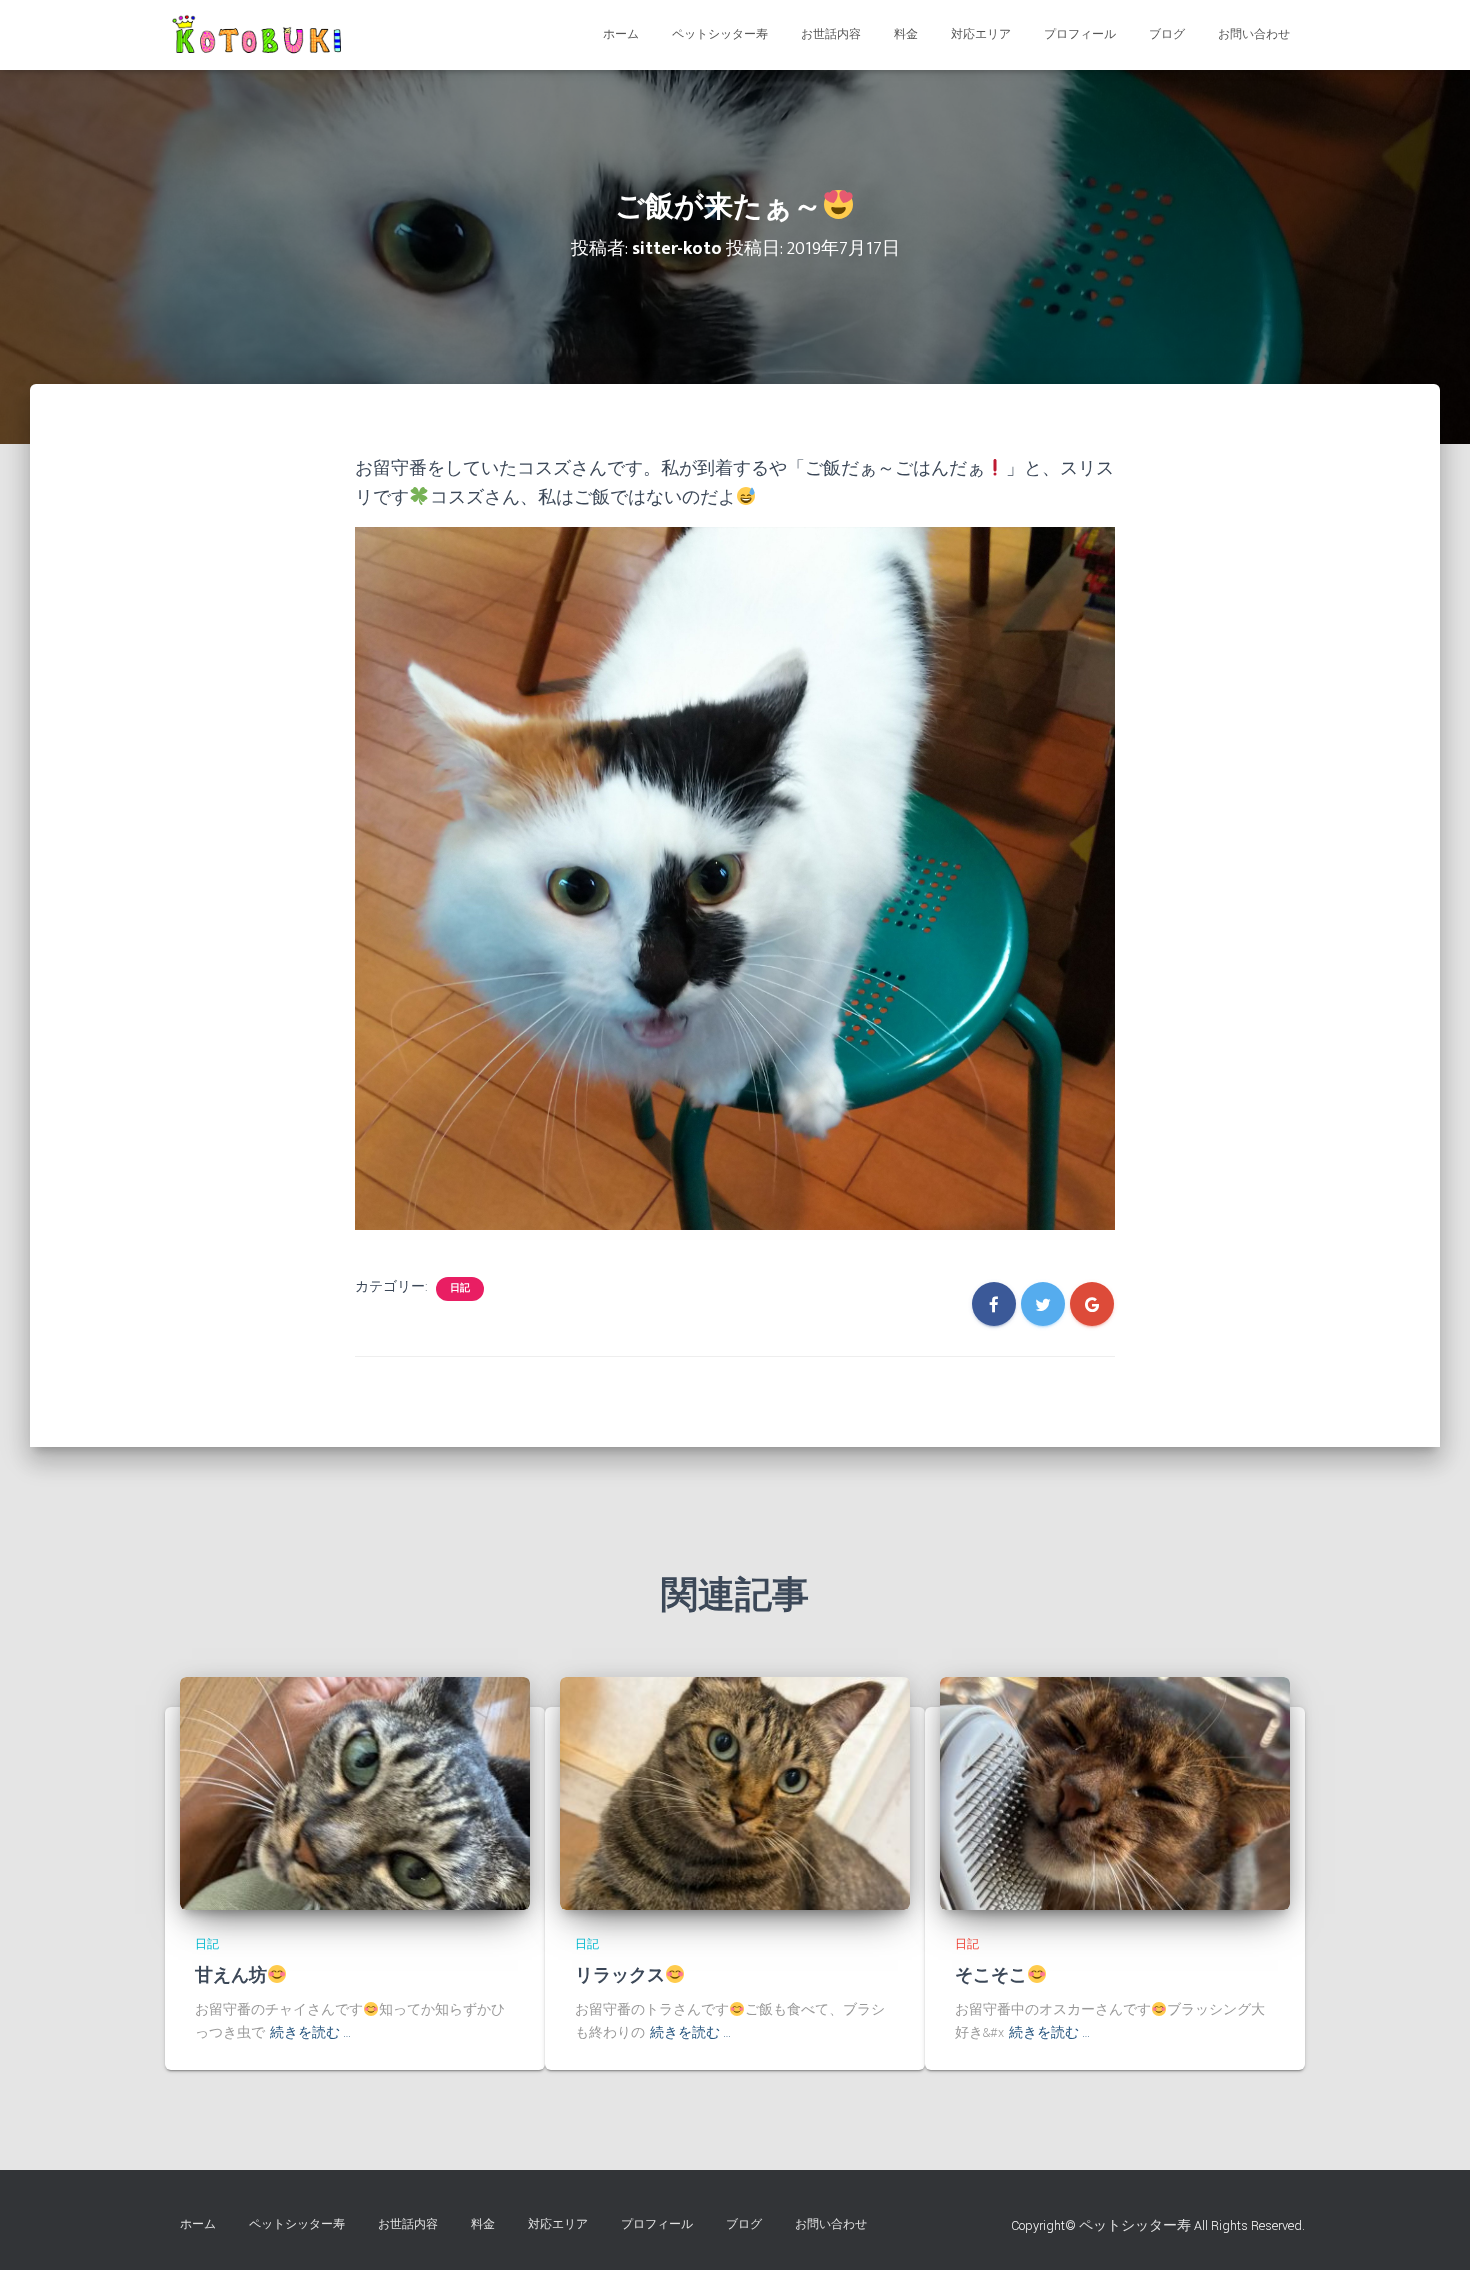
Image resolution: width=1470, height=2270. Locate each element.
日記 (460, 1288)
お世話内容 (831, 34)
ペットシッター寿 (720, 34)
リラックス (620, 1976)
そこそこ (991, 1976)
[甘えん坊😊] (355, 1793)
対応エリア (981, 34)
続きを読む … (310, 2033)
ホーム (621, 34)
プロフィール (1080, 34)
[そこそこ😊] (1115, 1793)
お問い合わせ (1254, 34)
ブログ (1167, 34)
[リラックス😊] (735, 1793)
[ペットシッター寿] (261, 35)
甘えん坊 (231, 1976)
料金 (906, 34)
